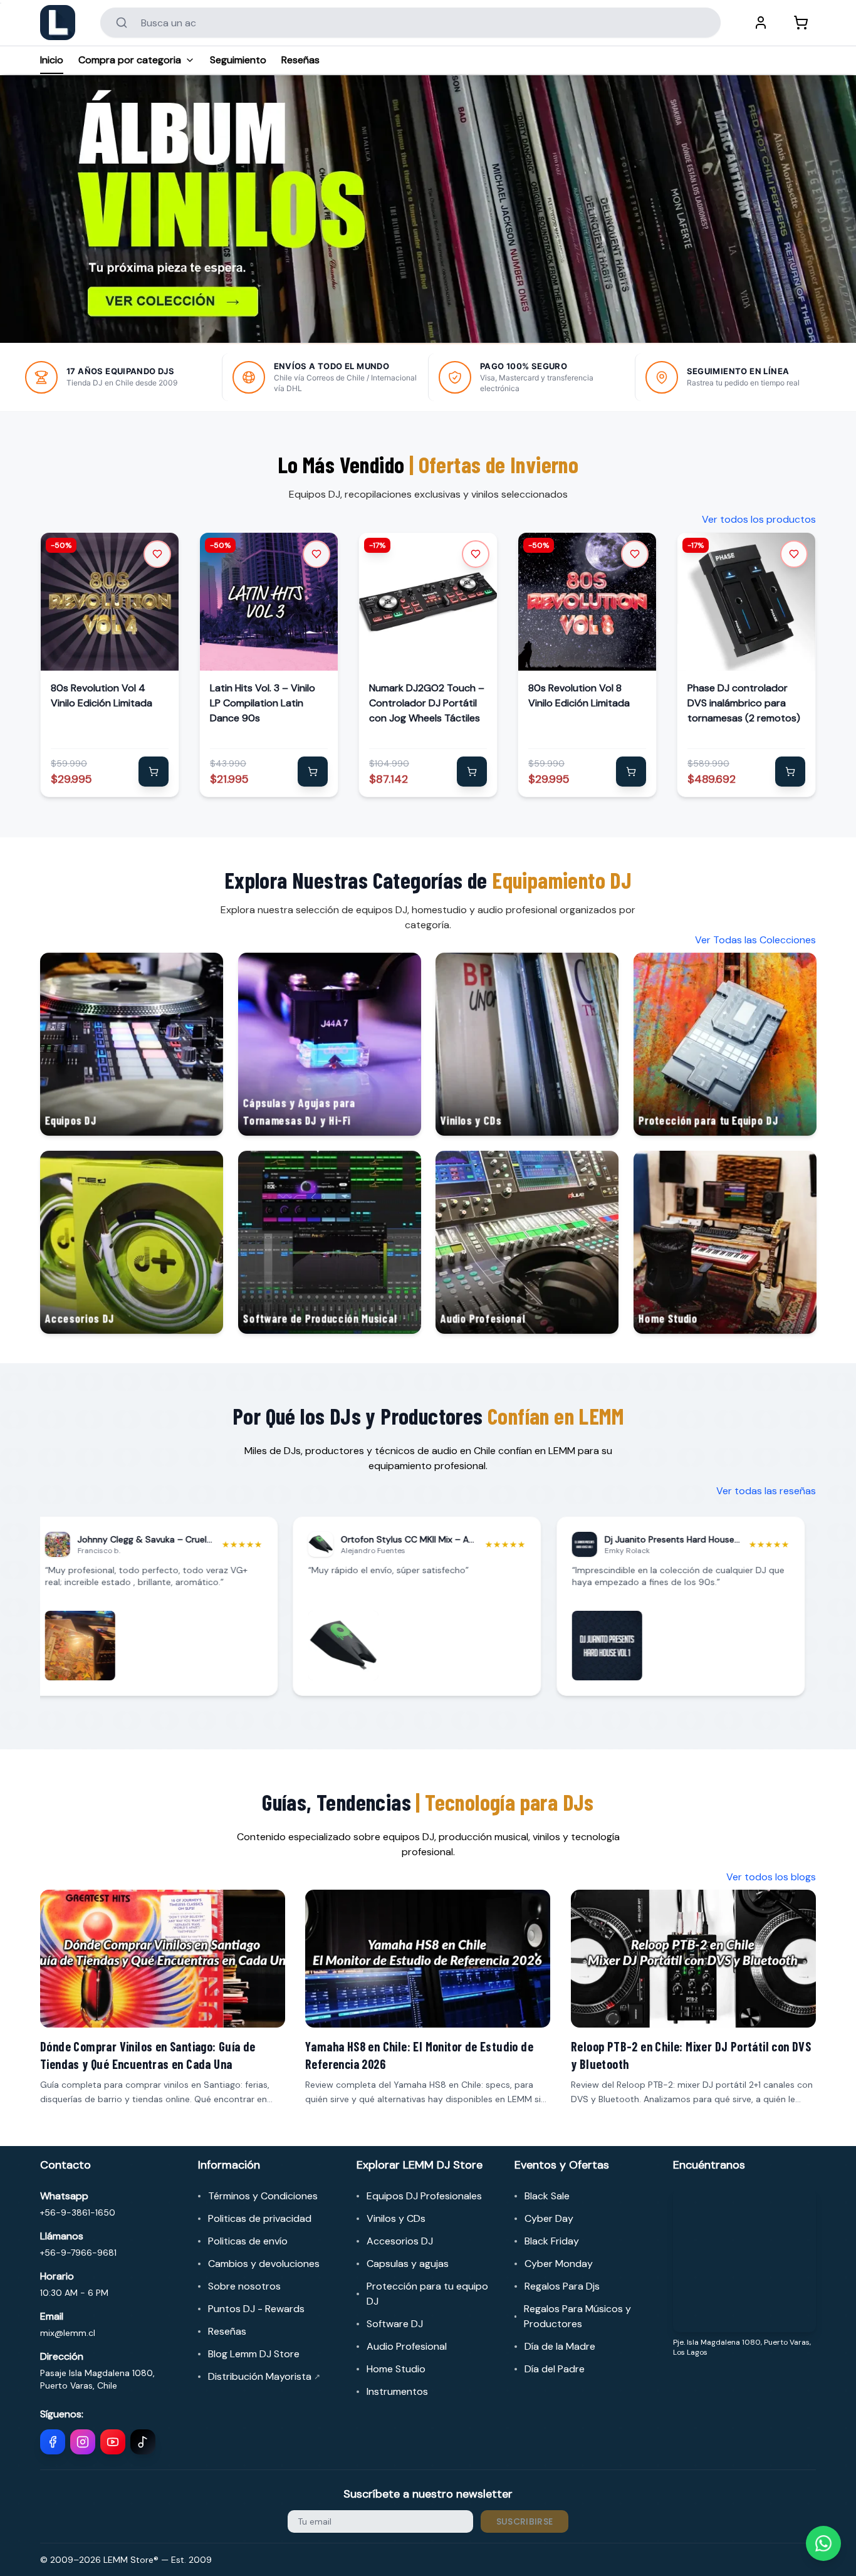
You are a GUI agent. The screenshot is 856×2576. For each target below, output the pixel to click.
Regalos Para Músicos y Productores (577, 2316)
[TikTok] (143, 2442)
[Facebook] (53, 2442)
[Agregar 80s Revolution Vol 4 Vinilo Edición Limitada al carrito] (154, 772)
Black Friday (552, 2241)
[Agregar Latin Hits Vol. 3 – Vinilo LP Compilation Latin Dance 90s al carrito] (313, 772)
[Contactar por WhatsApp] (823, 2543)
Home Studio (396, 2369)
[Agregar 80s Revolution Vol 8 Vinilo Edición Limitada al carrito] (631, 772)
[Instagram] (83, 2442)
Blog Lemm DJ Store (254, 2354)
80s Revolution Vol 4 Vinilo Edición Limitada (102, 695)
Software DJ (395, 2324)
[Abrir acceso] (761, 23)
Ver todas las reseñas (766, 1491)
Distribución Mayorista (264, 2376)
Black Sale (547, 2196)
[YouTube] (113, 2442)
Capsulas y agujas (408, 2264)
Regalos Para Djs (562, 2286)
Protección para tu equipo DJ (427, 2294)
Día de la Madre (560, 2346)
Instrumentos (397, 2391)
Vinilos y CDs (396, 2218)
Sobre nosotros (244, 2286)
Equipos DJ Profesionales (424, 2196)
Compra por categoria (130, 60)
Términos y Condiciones (263, 2196)
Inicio (52, 60)
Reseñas (300, 60)
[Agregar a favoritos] (157, 554)
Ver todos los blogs (771, 1877)
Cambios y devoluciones (264, 2264)
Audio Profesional (407, 2346)
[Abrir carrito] (801, 23)
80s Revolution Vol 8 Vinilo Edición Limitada (579, 695)
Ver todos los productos (759, 519)
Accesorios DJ (400, 2241)
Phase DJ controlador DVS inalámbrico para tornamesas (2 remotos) (744, 703)
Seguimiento (238, 60)
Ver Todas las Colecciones (755, 940)
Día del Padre (555, 2369)
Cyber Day (549, 2218)
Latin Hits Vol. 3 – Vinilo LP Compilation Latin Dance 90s (263, 703)
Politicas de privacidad (260, 2218)
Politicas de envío (248, 2241)
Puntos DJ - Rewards (256, 2309)
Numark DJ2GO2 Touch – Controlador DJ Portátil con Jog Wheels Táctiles (427, 703)
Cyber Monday (559, 2264)
